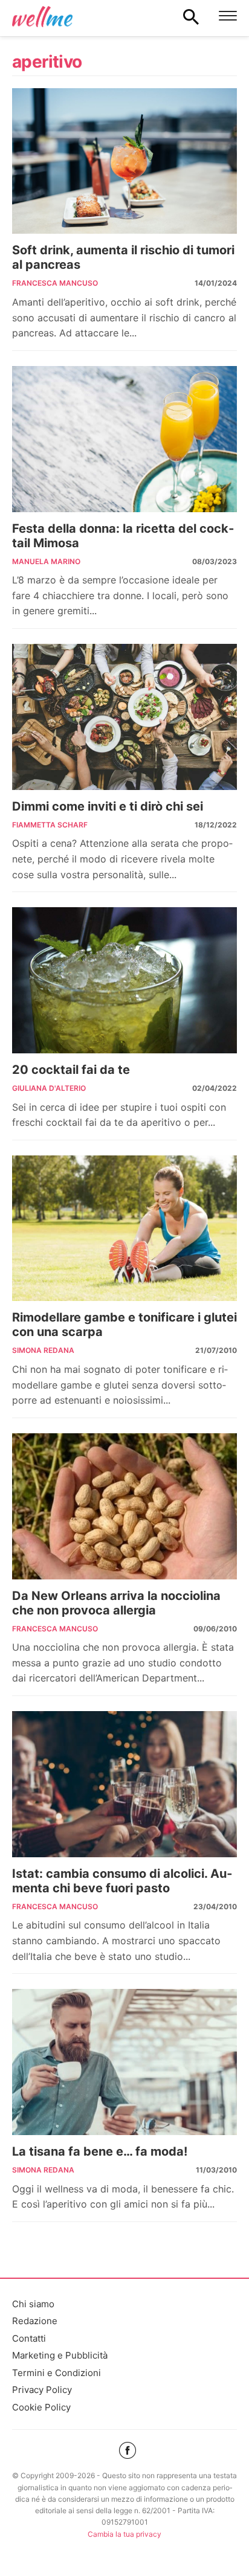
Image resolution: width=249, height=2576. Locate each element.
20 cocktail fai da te (71, 1070)
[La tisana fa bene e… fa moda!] (124, 2062)
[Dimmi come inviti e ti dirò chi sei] (124, 717)
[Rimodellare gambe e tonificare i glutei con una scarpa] (124, 1229)
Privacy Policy (42, 2390)
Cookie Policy (41, 2407)
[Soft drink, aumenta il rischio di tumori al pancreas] (124, 161)
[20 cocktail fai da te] (124, 980)
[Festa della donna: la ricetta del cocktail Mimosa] (124, 439)
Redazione (35, 2321)
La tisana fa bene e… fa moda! (100, 2151)
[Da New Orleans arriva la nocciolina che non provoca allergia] (124, 1506)
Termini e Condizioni (57, 2373)
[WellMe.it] (42, 16)
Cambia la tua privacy (124, 2534)
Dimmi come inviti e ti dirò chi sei (108, 806)
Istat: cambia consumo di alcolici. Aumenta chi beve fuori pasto (122, 1881)
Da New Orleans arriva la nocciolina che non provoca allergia (116, 1603)
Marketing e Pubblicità (60, 2355)
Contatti (29, 2338)
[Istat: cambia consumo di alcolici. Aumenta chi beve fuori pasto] (124, 1784)
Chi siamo (33, 2304)
